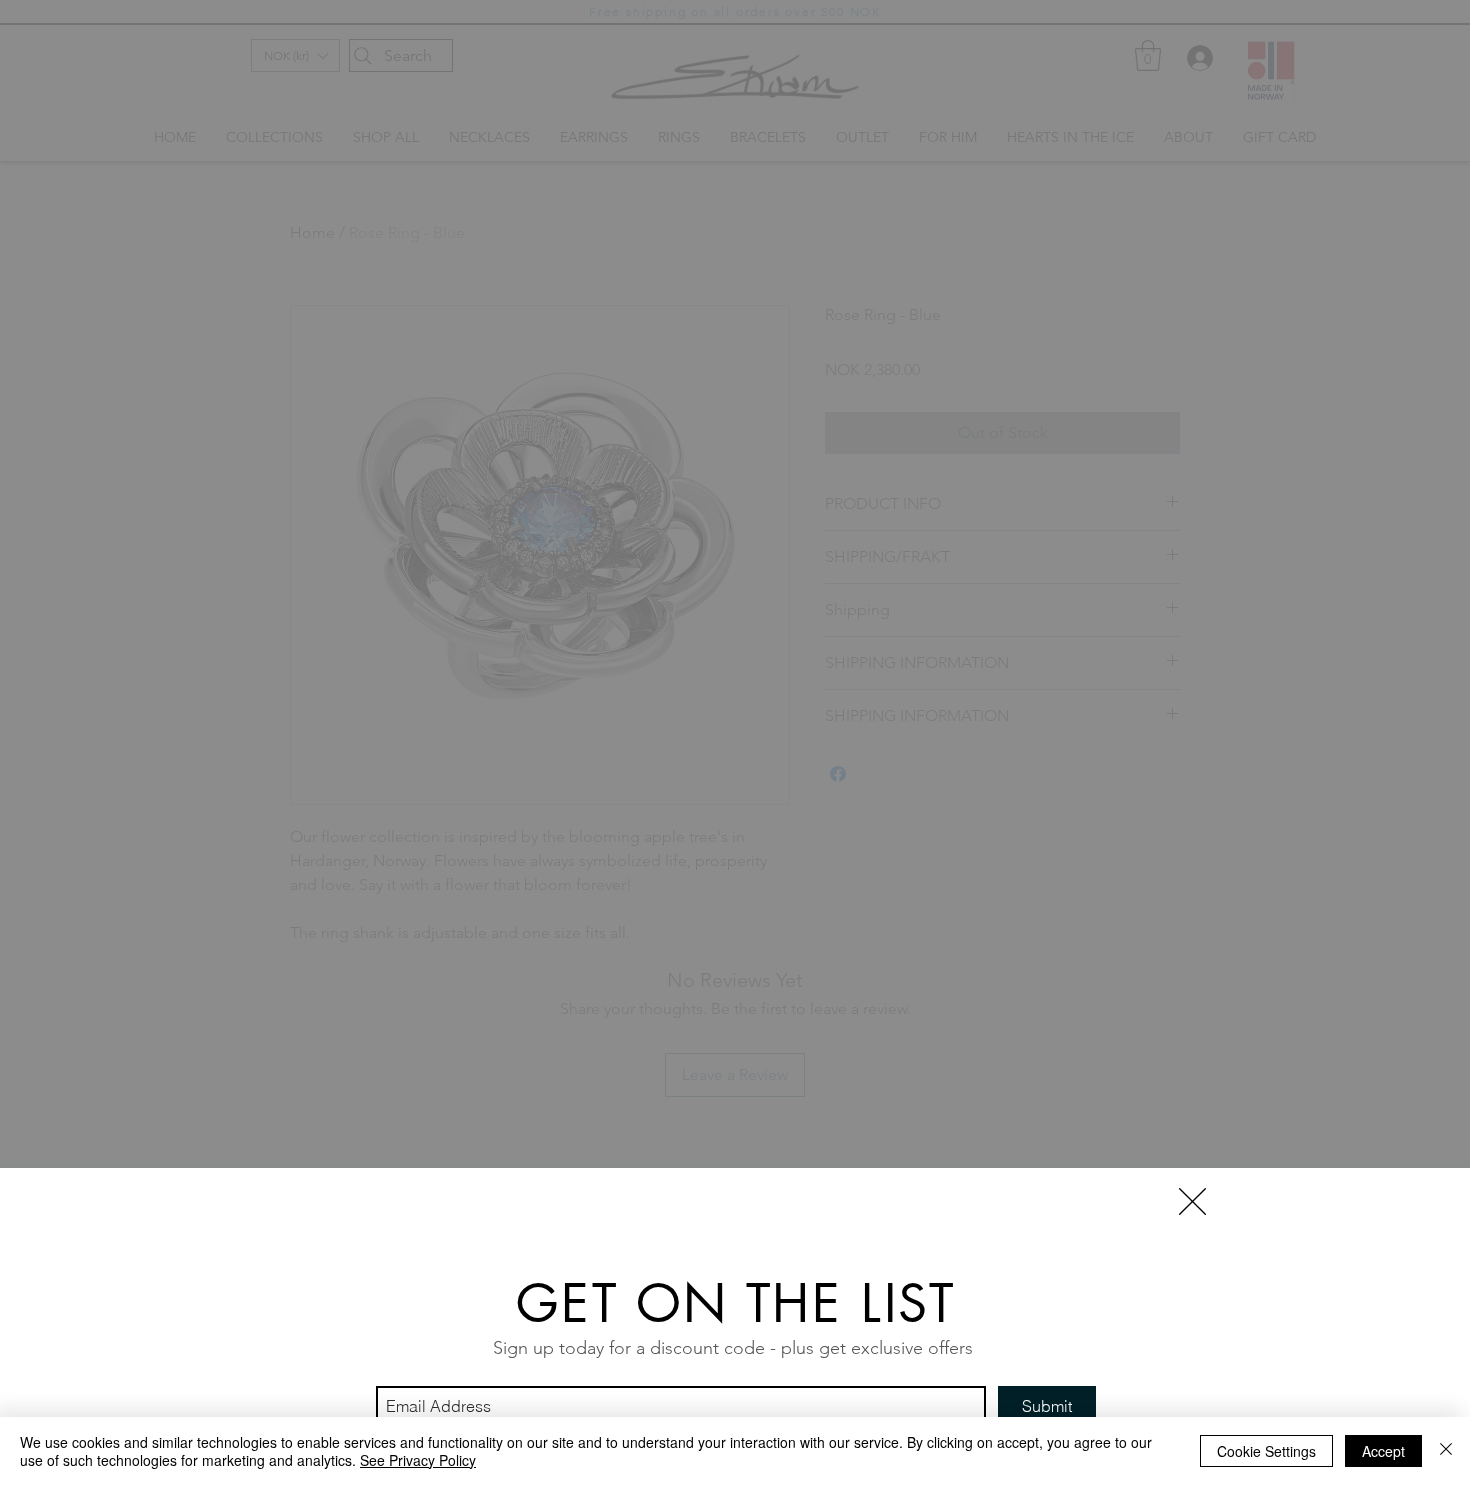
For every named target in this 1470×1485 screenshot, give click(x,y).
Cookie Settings (1266, 1451)
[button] (1192, 1201)
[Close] (1446, 1451)
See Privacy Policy (418, 1460)
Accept (1383, 1451)
